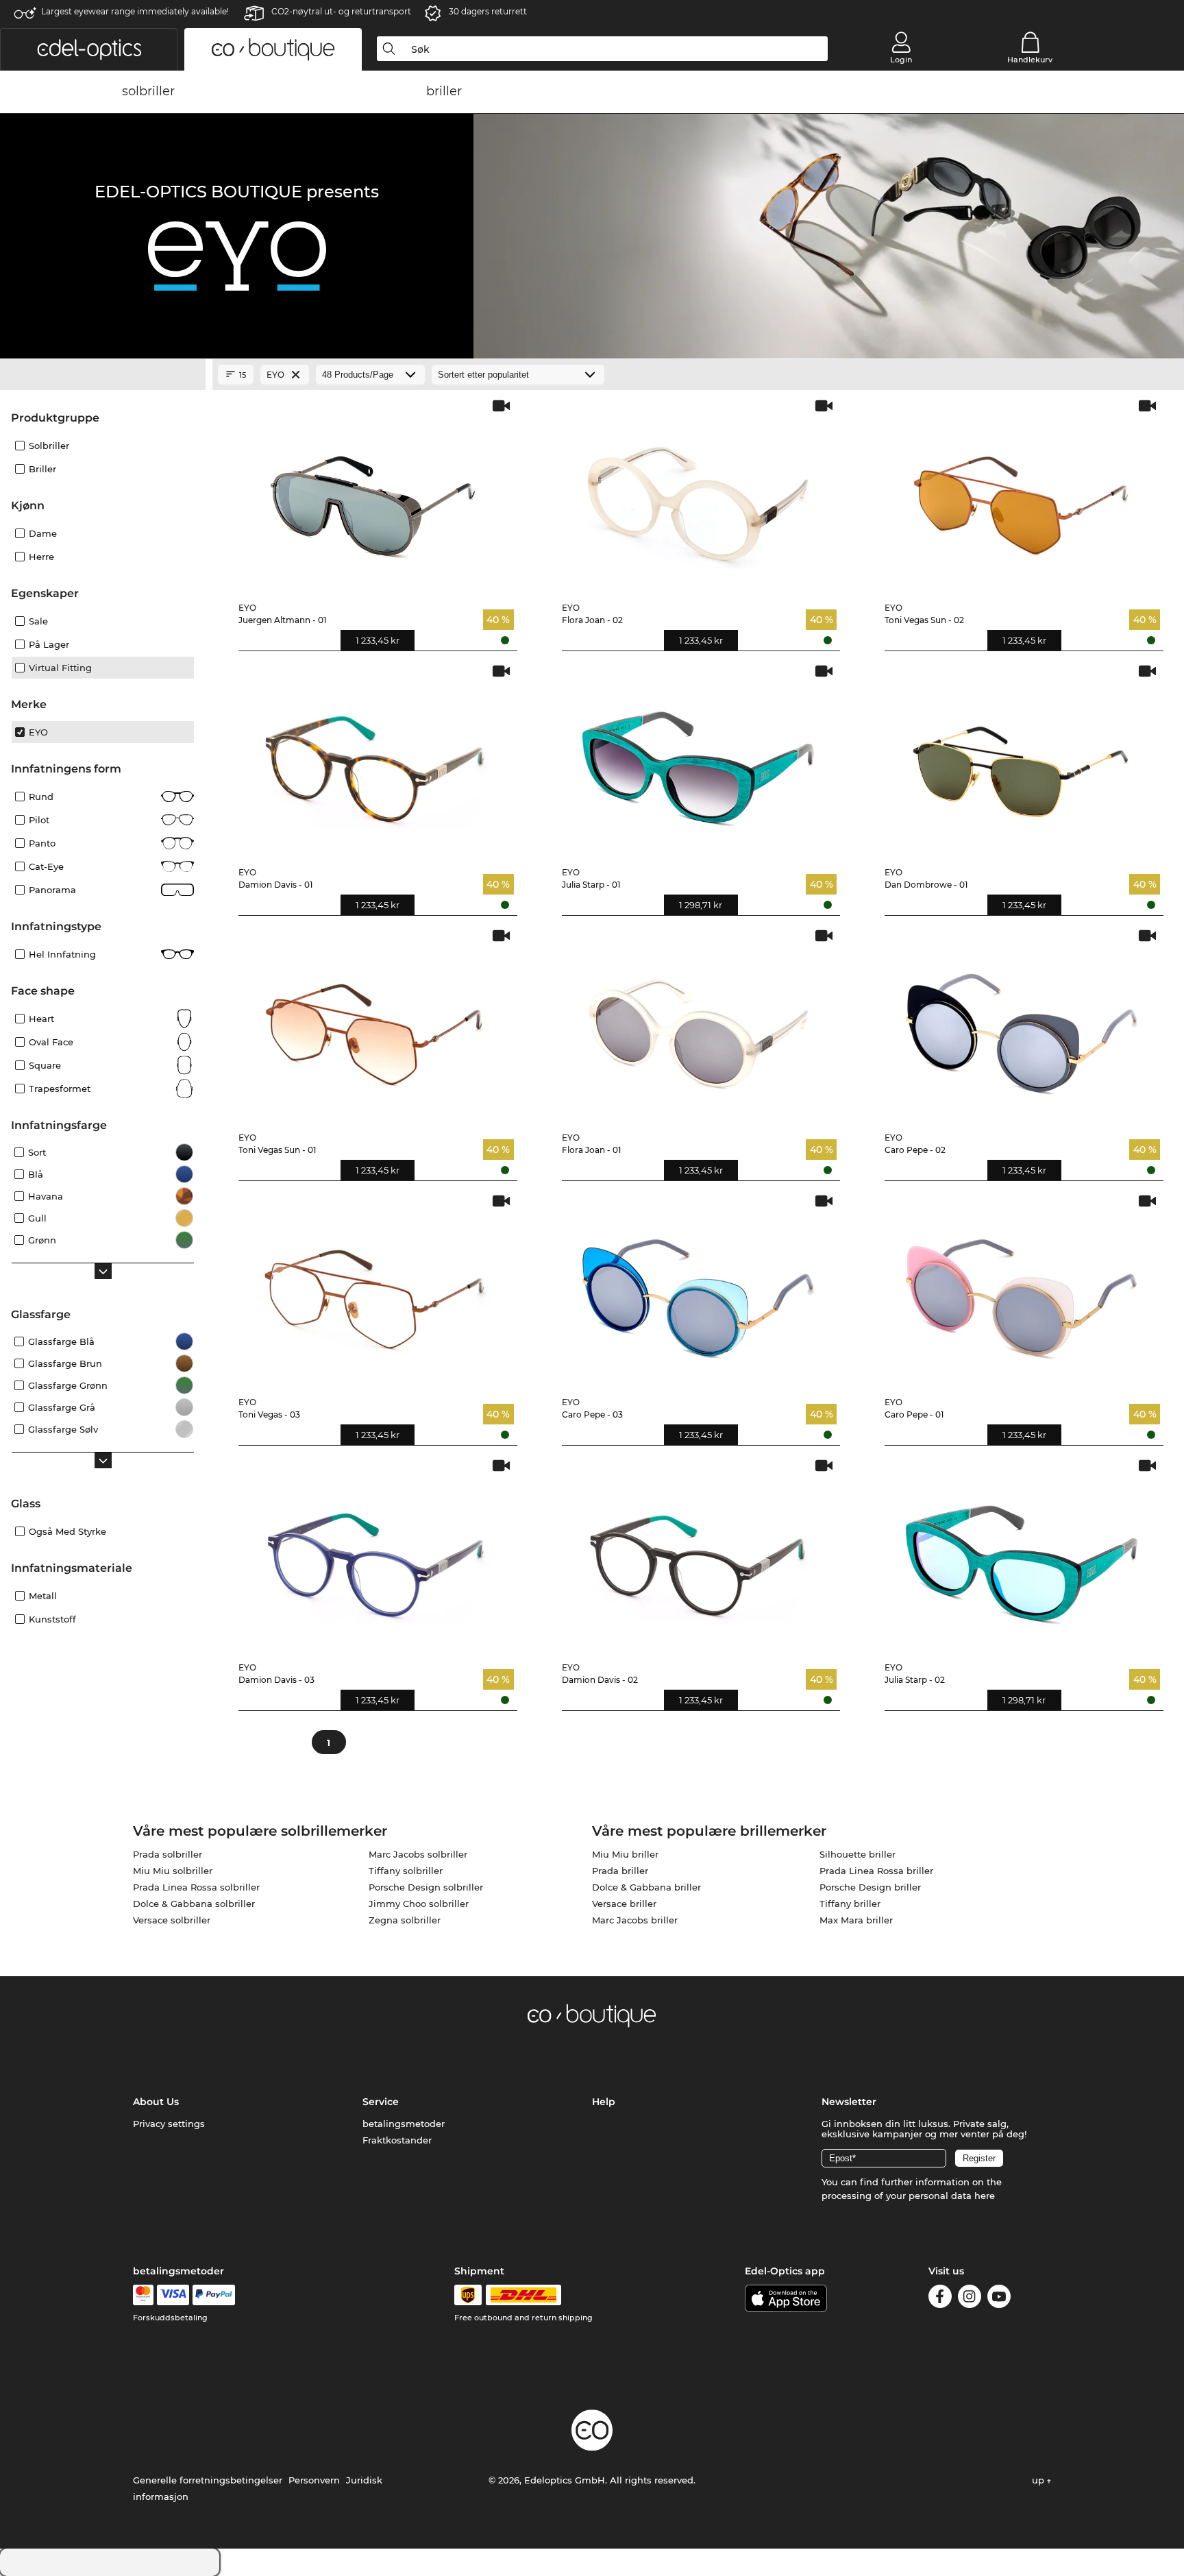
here (985, 2196)
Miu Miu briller (625, 1854)
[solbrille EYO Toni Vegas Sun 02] (1021, 495)
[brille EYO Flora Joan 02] (699, 495)
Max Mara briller (856, 1920)
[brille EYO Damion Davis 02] (699, 1554)
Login (901, 60)
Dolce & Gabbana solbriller (194, 1904)
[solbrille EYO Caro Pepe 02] (1021, 1024)
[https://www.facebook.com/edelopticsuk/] (940, 2299)
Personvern (314, 2480)
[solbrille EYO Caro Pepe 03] (699, 1290)
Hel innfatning (62, 954)
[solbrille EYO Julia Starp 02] (1021, 1554)
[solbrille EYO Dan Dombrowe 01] (1021, 760)
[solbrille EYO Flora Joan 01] (699, 1024)
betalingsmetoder (404, 2124)
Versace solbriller (172, 1920)
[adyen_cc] (143, 2295)
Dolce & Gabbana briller (646, 1887)
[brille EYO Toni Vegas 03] (375, 1290)
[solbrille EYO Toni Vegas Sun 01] (375, 1024)
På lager (49, 644)
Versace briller (624, 1904)
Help (604, 2102)
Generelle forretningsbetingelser (208, 2480)
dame (43, 533)
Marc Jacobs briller (635, 1920)
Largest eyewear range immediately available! (135, 11)
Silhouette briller (858, 1854)
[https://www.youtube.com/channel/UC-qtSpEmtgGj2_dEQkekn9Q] (999, 2299)
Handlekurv (1030, 60)
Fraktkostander (397, 2140)
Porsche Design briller (870, 1887)
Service (381, 2102)
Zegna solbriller (405, 1920)
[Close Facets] (103, 375)
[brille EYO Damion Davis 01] (375, 760)
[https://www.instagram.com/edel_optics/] (970, 2299)
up (1039, 2480)
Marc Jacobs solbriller (418, 1854)
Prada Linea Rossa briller (876, 1871)
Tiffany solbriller (406, 1871)
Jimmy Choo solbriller (419, 1904)
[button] (89, 49)
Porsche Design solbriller (426, 1887)
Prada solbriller (168, 1854)
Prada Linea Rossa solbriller (196, 1887)
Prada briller (620, 1871)
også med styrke (67, 1531)
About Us (156, 2102)
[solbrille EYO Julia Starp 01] (699, 760)
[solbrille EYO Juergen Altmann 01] (375, 495)
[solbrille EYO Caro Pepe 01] (1021, 1290)
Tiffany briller (850, 1904)
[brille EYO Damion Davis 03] (375, 1554)
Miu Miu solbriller (173, 1871)
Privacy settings (169, 2124)
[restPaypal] (214, 2295)
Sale (38, 621)
